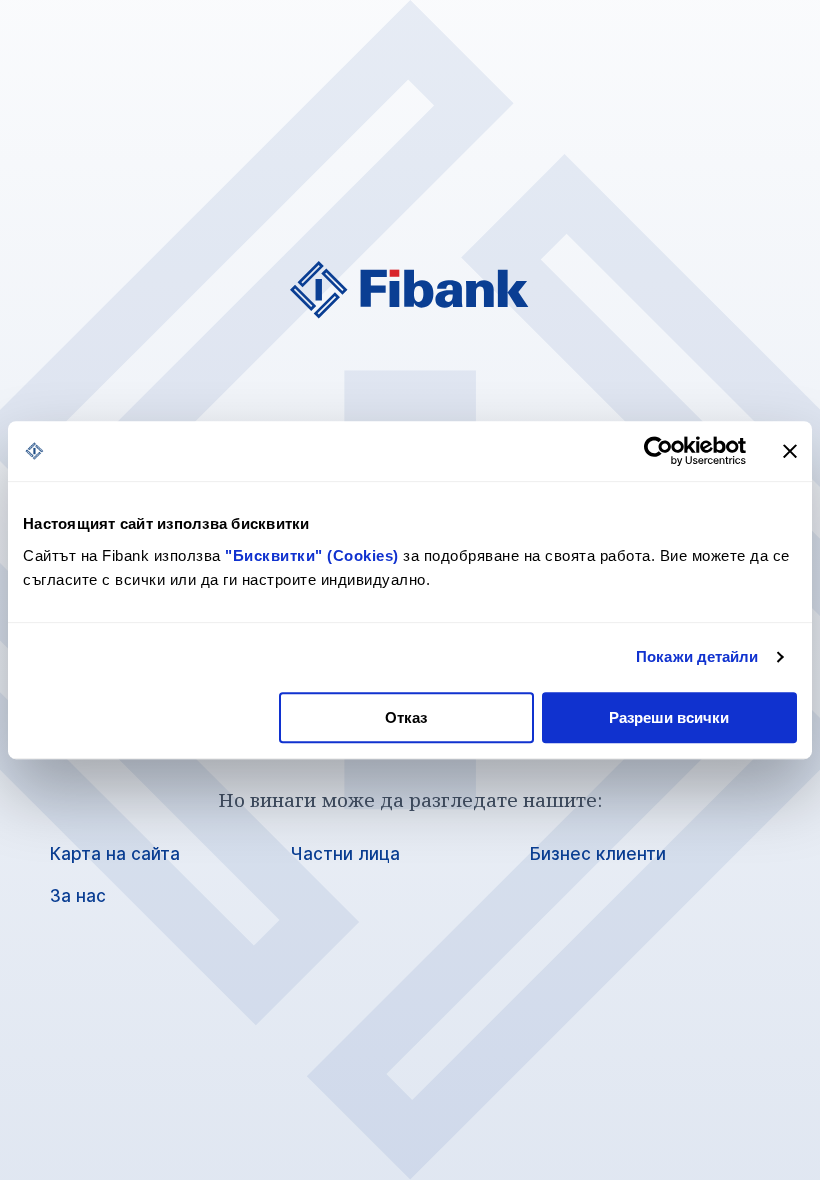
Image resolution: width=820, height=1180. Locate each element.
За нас (78, 896)
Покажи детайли (697, 656)
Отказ (406, 717)
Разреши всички (669, 717)
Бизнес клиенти (598, 854)
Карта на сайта (115, 854)
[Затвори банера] (790, 451)
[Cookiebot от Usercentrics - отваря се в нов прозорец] (658, 451)
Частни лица (345, 854)
